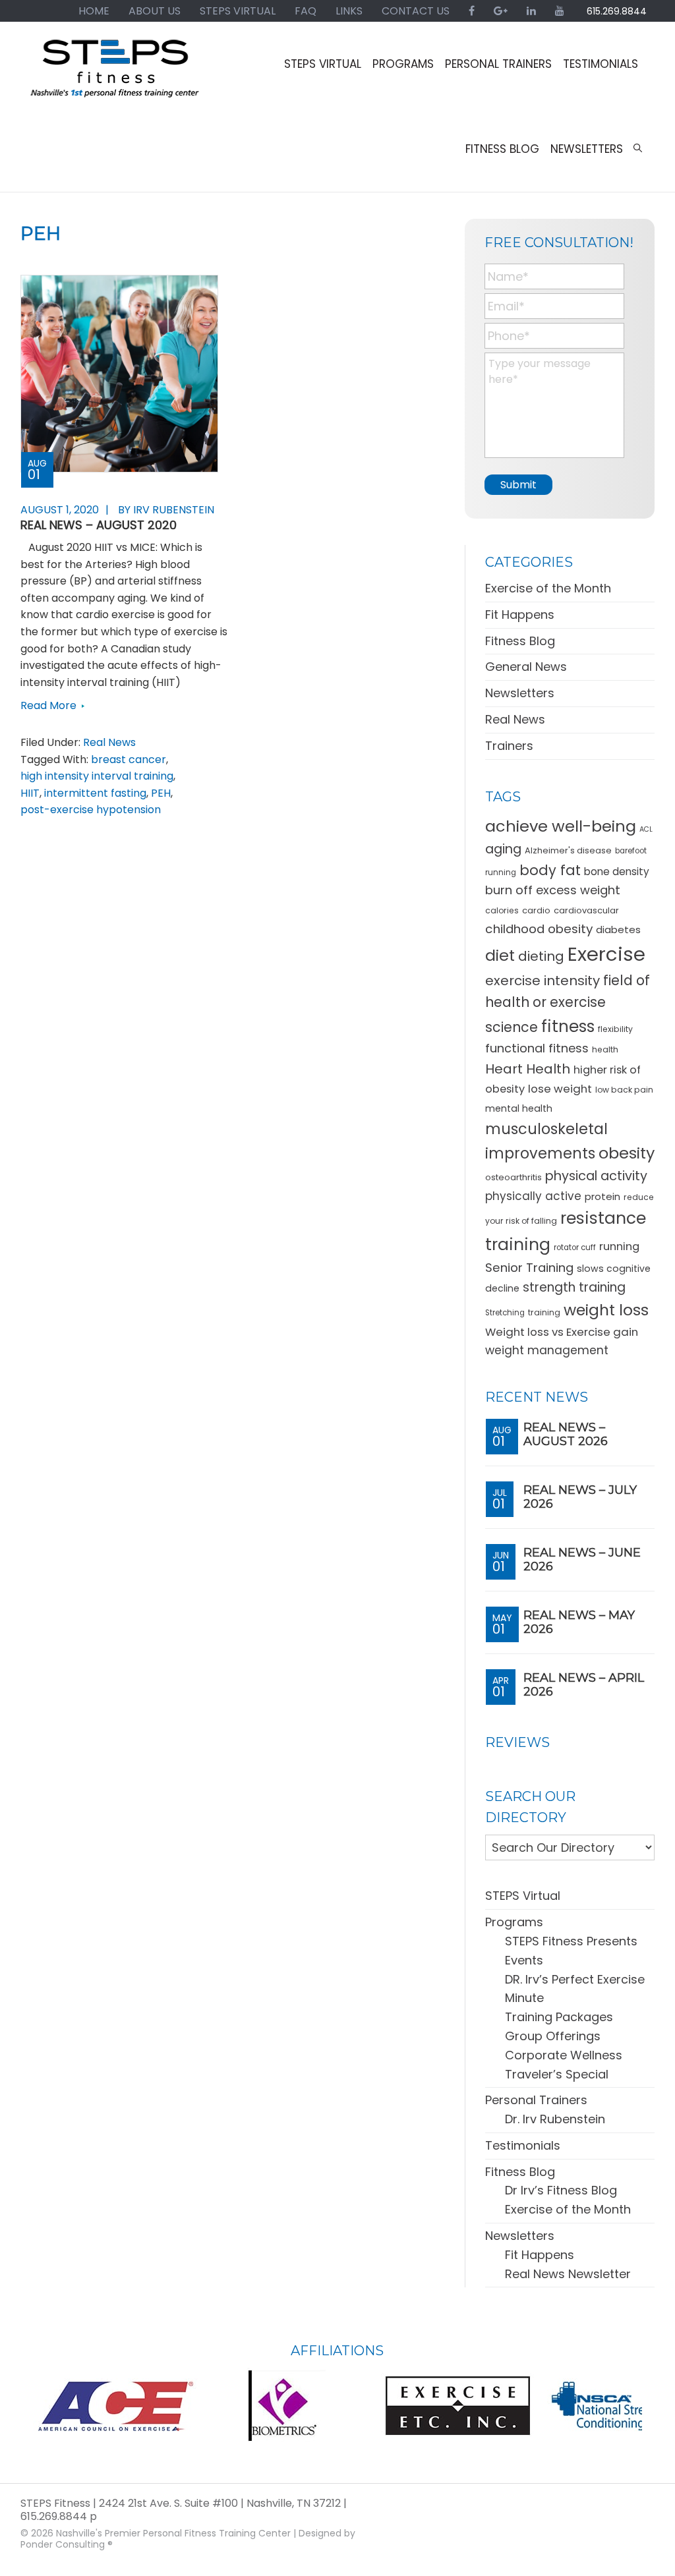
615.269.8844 (617, 11)
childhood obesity (539, 929)
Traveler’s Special (557, 2074)
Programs (514, 1922)
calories (502, 910)
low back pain (624, 1090)
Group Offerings (553, 2036)
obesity (627, 1153)
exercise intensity (543, 981)
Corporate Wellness (564, 2055)
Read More (48, 705)
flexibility (615, 1029)
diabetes (618, 930)
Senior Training (529, 1268)
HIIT (30, 793)
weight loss (606, 1310)
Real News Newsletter (568, 2274)
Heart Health (528, 1069)
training (544, 1312)
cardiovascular (586, 910)
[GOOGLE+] (501, 11)
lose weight (560, 1089)
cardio (536, 910)
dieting (541, 956)
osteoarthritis (514, 1177)
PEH (161, 793)
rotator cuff (575, 1247)
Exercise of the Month (548, 588)
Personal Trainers (536, 2100)
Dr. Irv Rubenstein (555, 2119)
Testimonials (523, 2145)
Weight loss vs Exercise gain (562, 1332)
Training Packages (559, 2017)
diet (500, 955)
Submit (518, 485)
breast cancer (129, 759)
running (619, 1246)
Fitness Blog (520, 641)
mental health (519, 1108)
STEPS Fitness (116, 74)
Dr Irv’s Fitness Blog (561, 2190)
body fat (550, 870)
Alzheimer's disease (568, 850)
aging (503, 849)
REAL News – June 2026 (582, 1560)
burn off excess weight (553, 890)
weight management (547, 1350)
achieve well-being (561, 826)
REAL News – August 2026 (566, 1435)
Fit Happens (520, 615)
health (605, 1049)
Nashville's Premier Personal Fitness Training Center (173, 2533)
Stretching (505, 1313)
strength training (574, 1287)
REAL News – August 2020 (99, 525)
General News (526, 667)
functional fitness (537, 1048)
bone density (617, 872)
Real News (109, 742)
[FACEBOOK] (472, 11)
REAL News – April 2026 (584, 1685)
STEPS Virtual (523, 1896)
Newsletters (520, 693)
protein (602, 1196)
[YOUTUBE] (560, 11)
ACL (646, 829)
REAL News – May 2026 (579, 1622)
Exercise (606, 954)
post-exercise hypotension (91, 810)
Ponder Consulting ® (67, 2544)
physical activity (596, 1176)
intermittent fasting (95, 793)
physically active (533, 1196)
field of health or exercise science (568, 1004)
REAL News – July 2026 (580, 1497)
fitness (568, 1026)
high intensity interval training (97, 776)
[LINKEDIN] (531, 11)
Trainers (509, 746)
